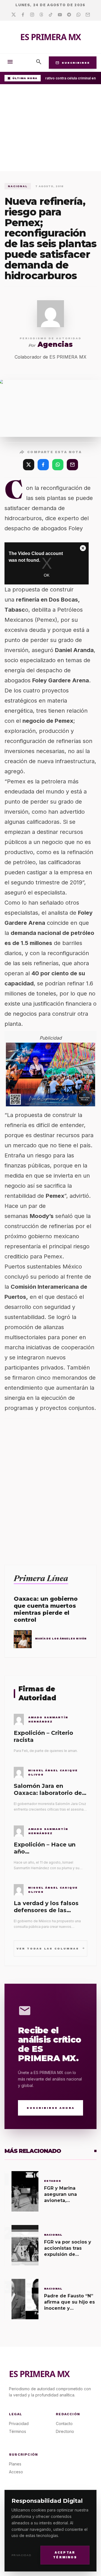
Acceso (16, 2472)
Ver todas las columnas (51, 1948)
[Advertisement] (50, 129)
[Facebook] (23, 15)
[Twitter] (14, 15)
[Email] (88, 15)
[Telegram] (69, 15)
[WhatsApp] (58, 465)
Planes (15, 2464)
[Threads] (41, 15)
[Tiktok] (51, 15)
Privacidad (21, 2555)
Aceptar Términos (65, 2555)
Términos (18, 2431)
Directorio (65, 2431)
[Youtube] (60, 15)
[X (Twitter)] (29, 465)
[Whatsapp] (78, 15)
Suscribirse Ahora (51, 2108)
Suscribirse (73, 63)
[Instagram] (32, 15)
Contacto (64, 2424)
